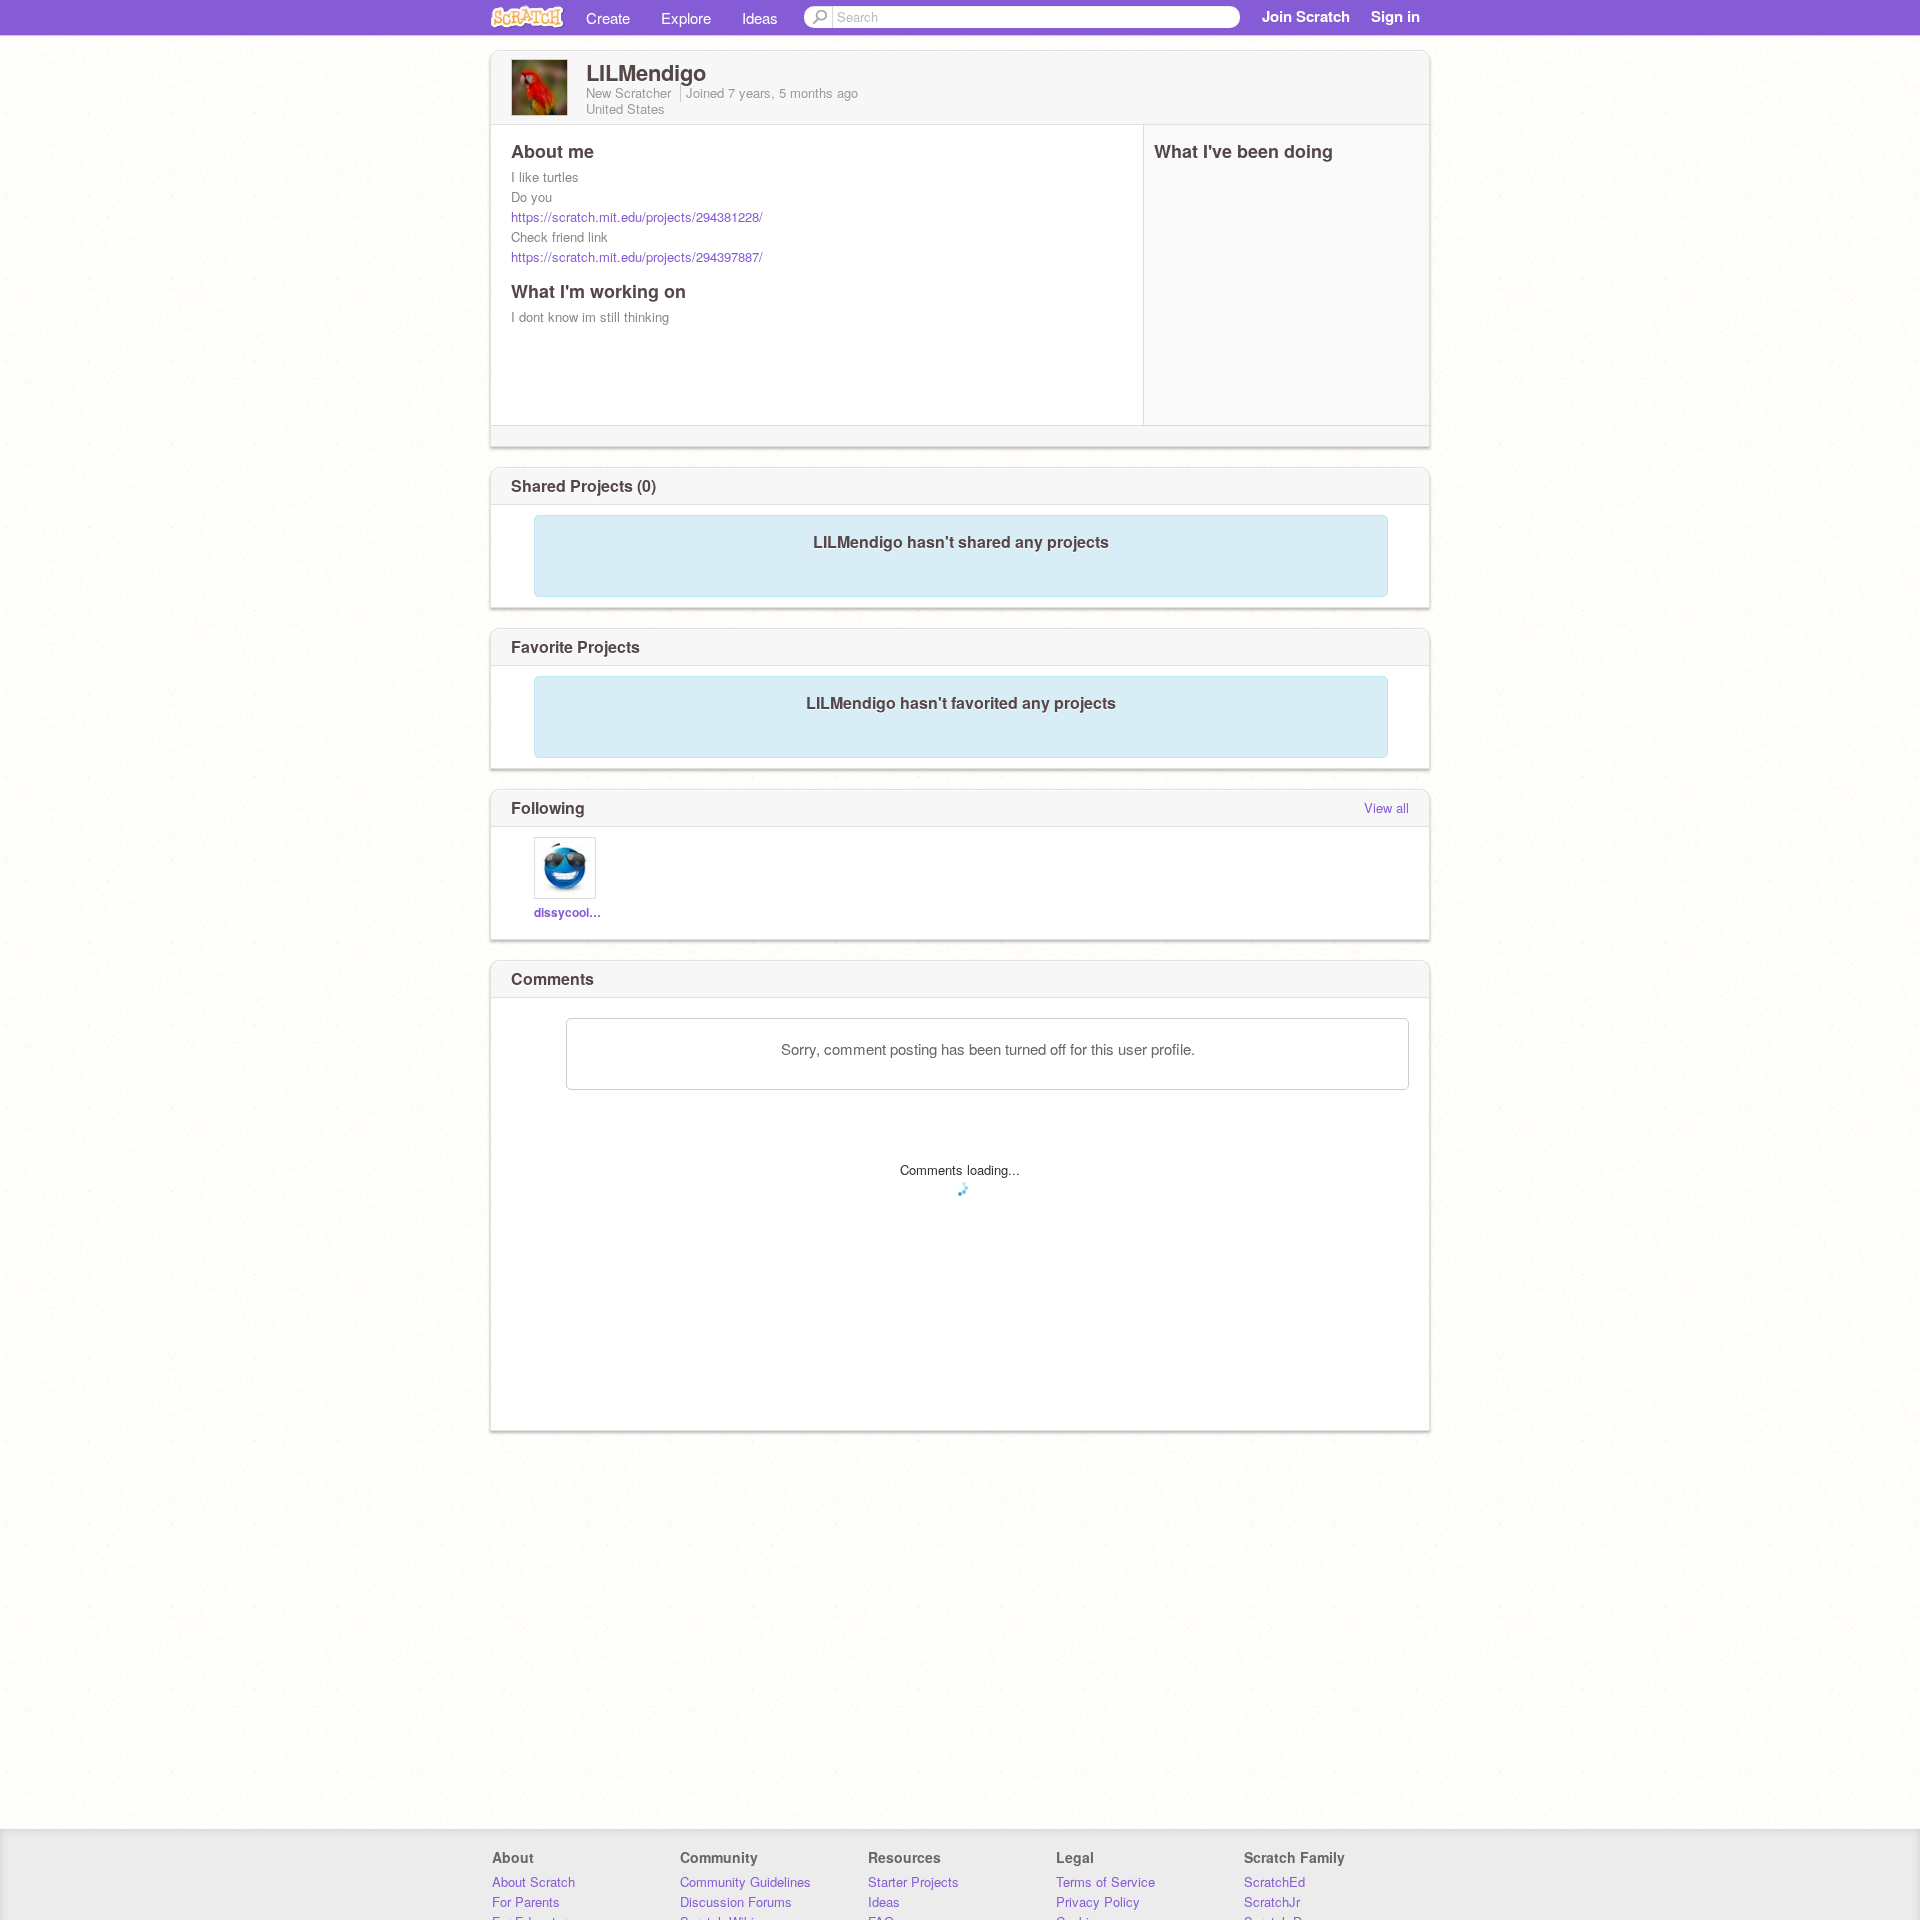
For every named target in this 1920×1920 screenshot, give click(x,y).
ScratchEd (1274, 1881)
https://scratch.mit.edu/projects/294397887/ (637, 256)
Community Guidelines (745, 1881)
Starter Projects (913, 1881)
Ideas (760, 17)
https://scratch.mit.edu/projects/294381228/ (637, 216)
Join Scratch (1306, 16)
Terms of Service (1105, 1881)
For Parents (526, 1901)
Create (608, 17)
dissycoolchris (567, 912)
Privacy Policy (1098, 1901)
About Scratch (533, 1881)
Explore (686, 17)
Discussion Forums (736, 1901)
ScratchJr (1272, 1901)
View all (1386, 807)
